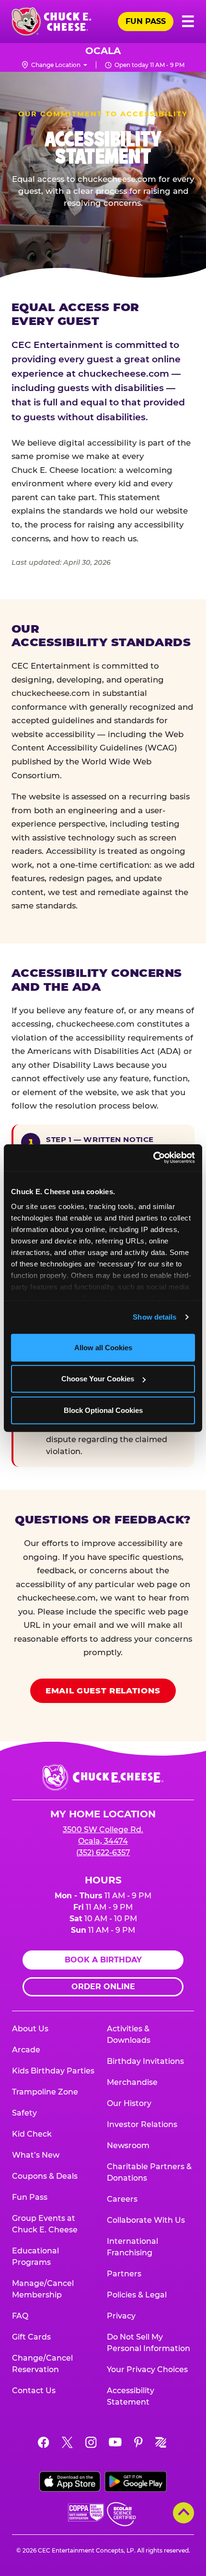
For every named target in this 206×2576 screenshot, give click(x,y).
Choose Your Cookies (98, 1379)
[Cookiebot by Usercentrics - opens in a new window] (153, 1158)
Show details (154, 1317)
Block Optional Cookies (103, 1410)
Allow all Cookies (103, 1347)
